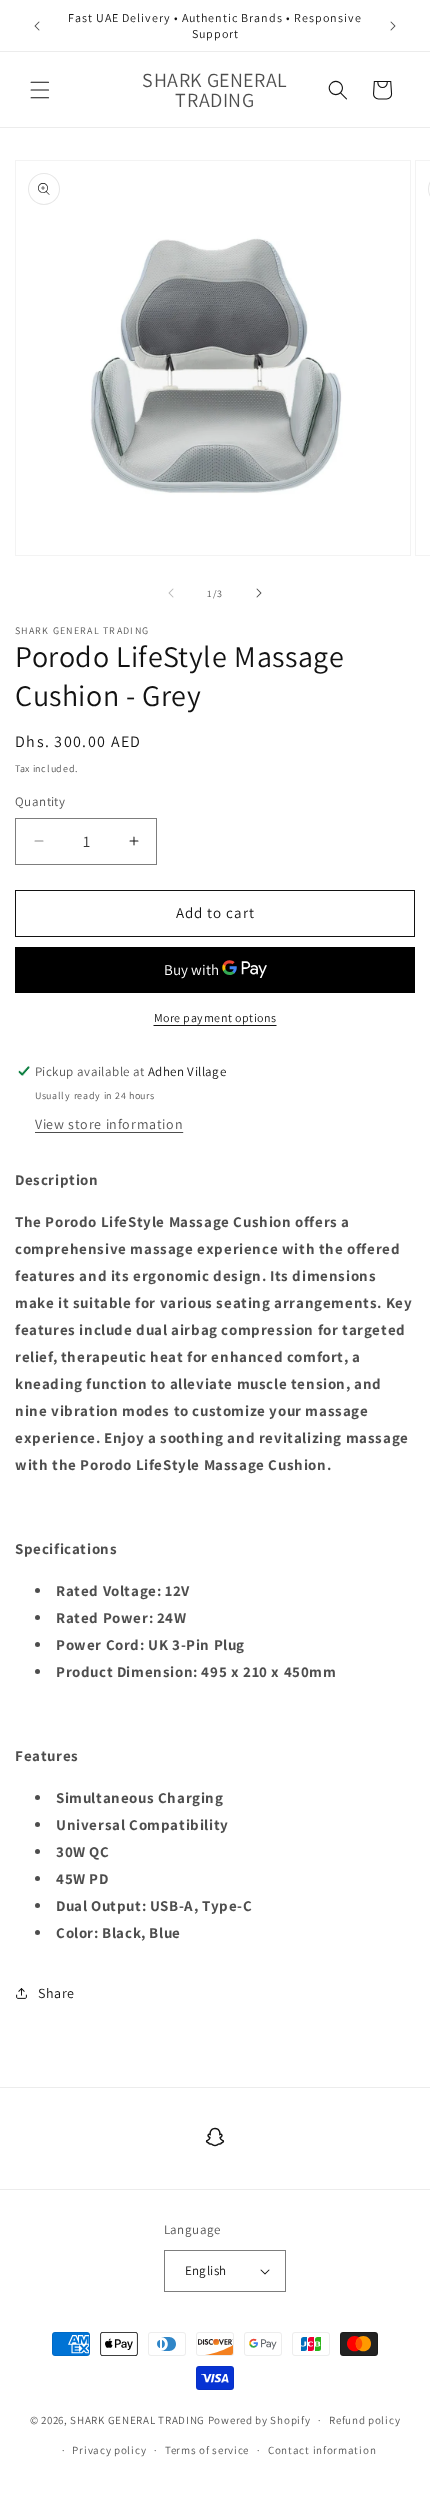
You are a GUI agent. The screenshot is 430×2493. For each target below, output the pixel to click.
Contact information (322, 2450)
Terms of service (207, 2450)
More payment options (215, 1017)
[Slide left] (171, 593)
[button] (40, 90)
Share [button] (56, 1993)
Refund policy (364, 2420)
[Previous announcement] (37, 26)
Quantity (40, 801)
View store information (109, 1124)
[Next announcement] (393, 26)
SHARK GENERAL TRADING (138, 2420)
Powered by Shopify (259, 2420)
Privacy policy (109, 2450)
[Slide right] (259, 593)
